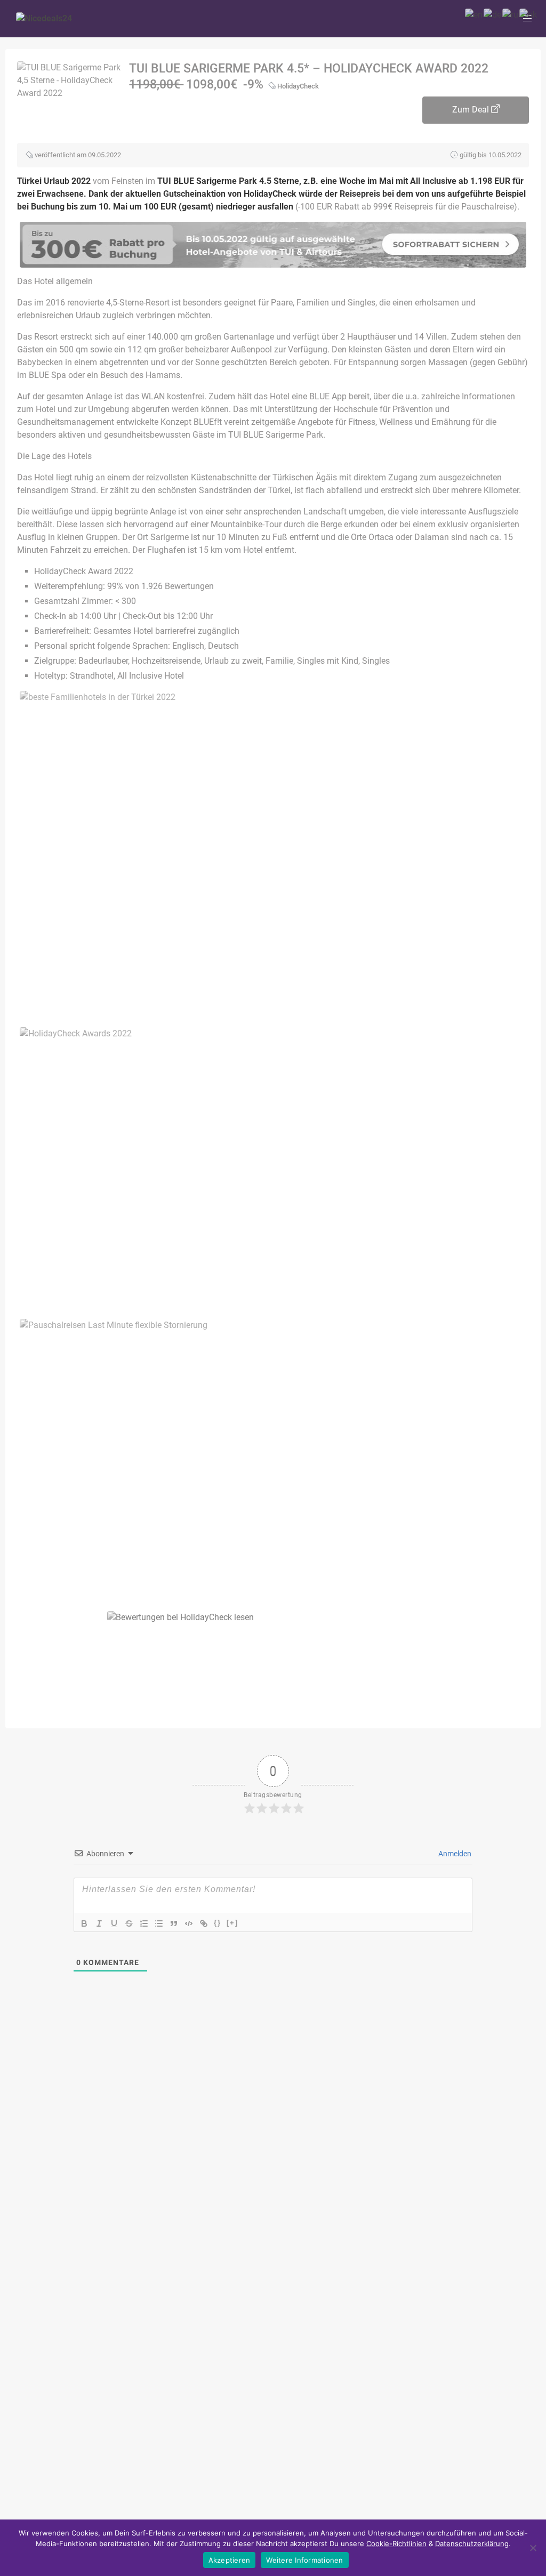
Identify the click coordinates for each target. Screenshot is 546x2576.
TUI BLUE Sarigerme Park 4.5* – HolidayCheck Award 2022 (309, 69)
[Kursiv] (99, 1923)
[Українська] (529, 14)
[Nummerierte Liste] (144, 1923)
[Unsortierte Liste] (159, 1923)
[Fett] (84, 1923)
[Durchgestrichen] (129, 1923)
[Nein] (533, 2548)
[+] (232, 1923)
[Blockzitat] (174, 1923)
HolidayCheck (298, 86)
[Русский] (511, 14)
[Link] (204, 1923)
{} (218, 1923)
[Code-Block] (189, 1923)
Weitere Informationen (304, 2560)
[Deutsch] (493, 14)
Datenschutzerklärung (472, 2543)
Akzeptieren (230, 2560)
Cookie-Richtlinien (396, 2543)
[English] (474, 14)
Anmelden (454, 1854)
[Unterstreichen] (114, 1923)
